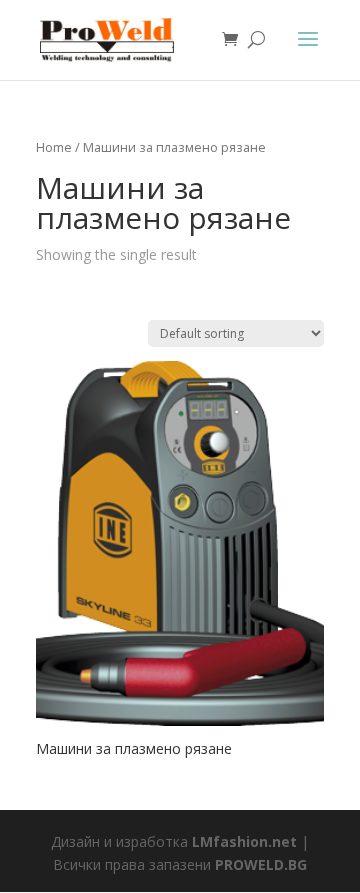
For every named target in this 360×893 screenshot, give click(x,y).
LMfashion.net (244, 841)
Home (54, 147)
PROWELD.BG (261, 864)
